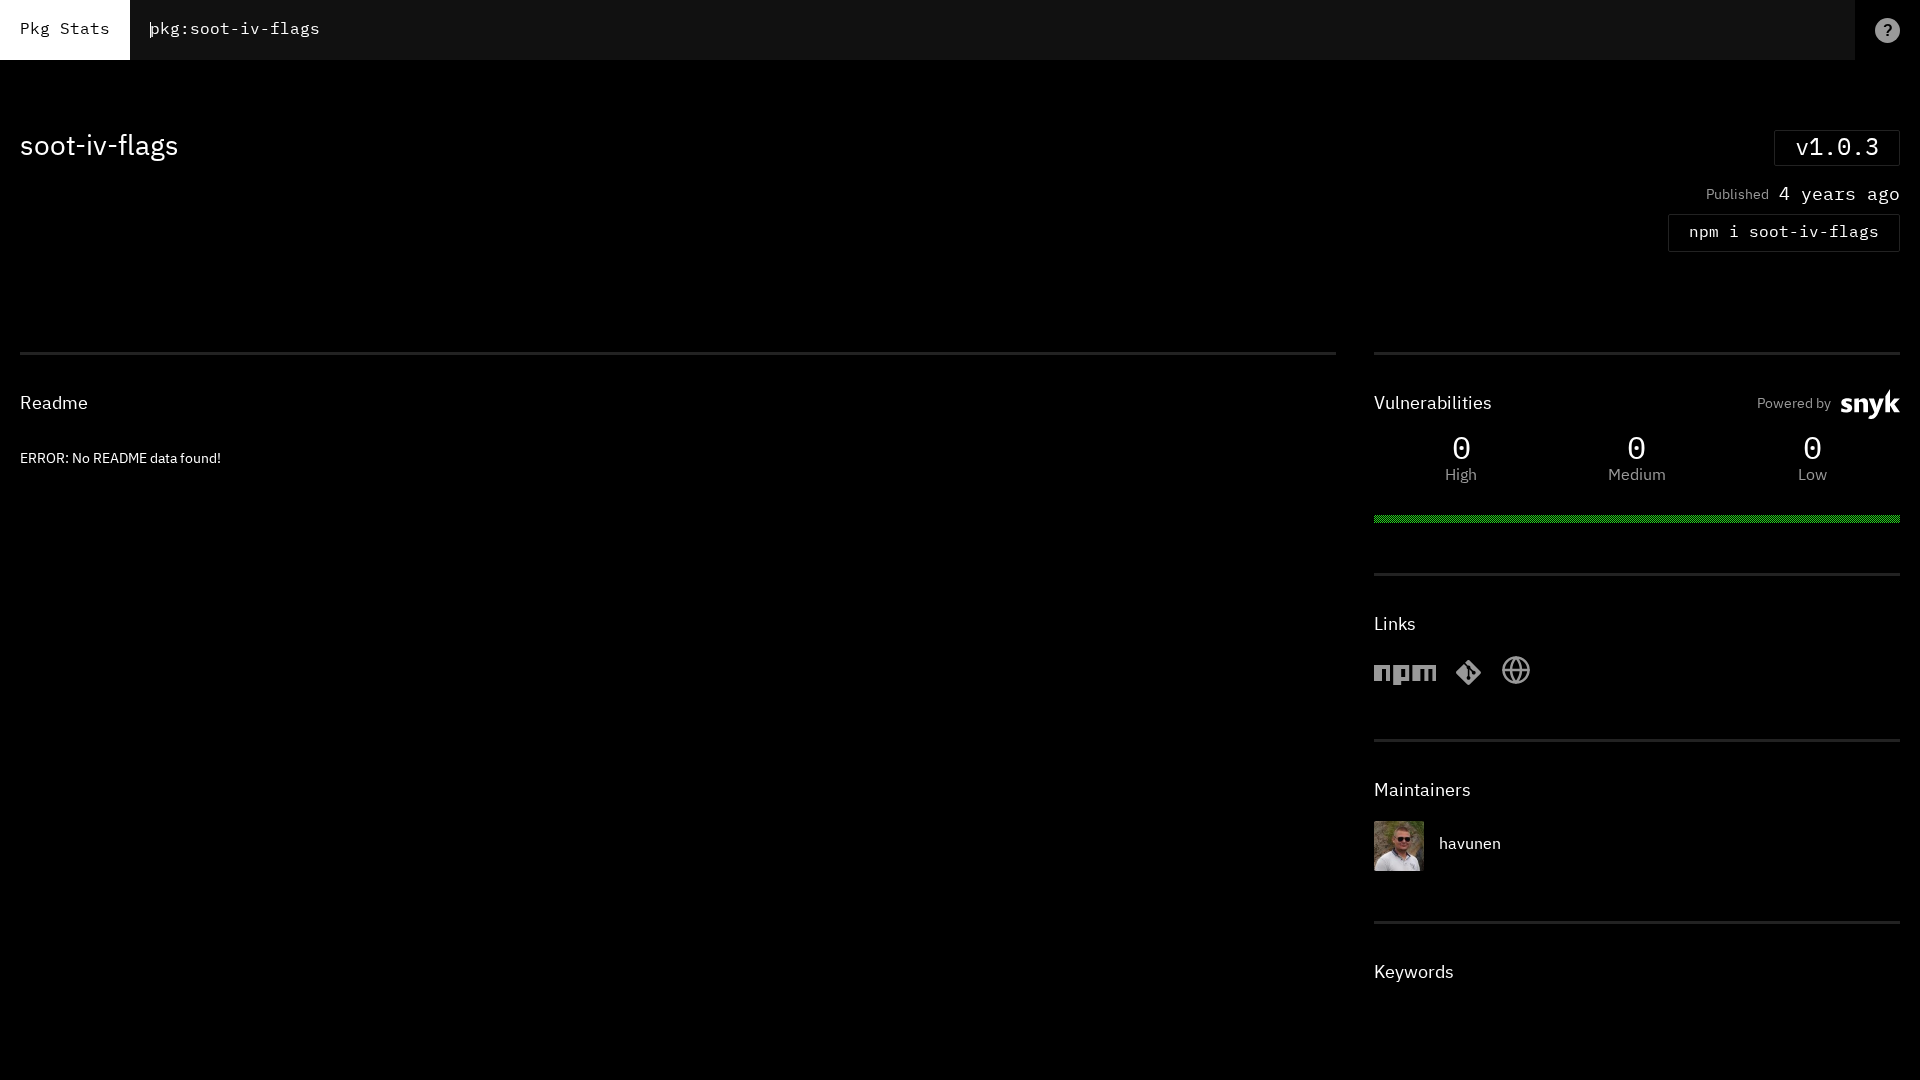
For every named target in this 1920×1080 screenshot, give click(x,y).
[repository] (1468, 682)
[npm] (1405, 682)
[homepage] (1516, 682)
